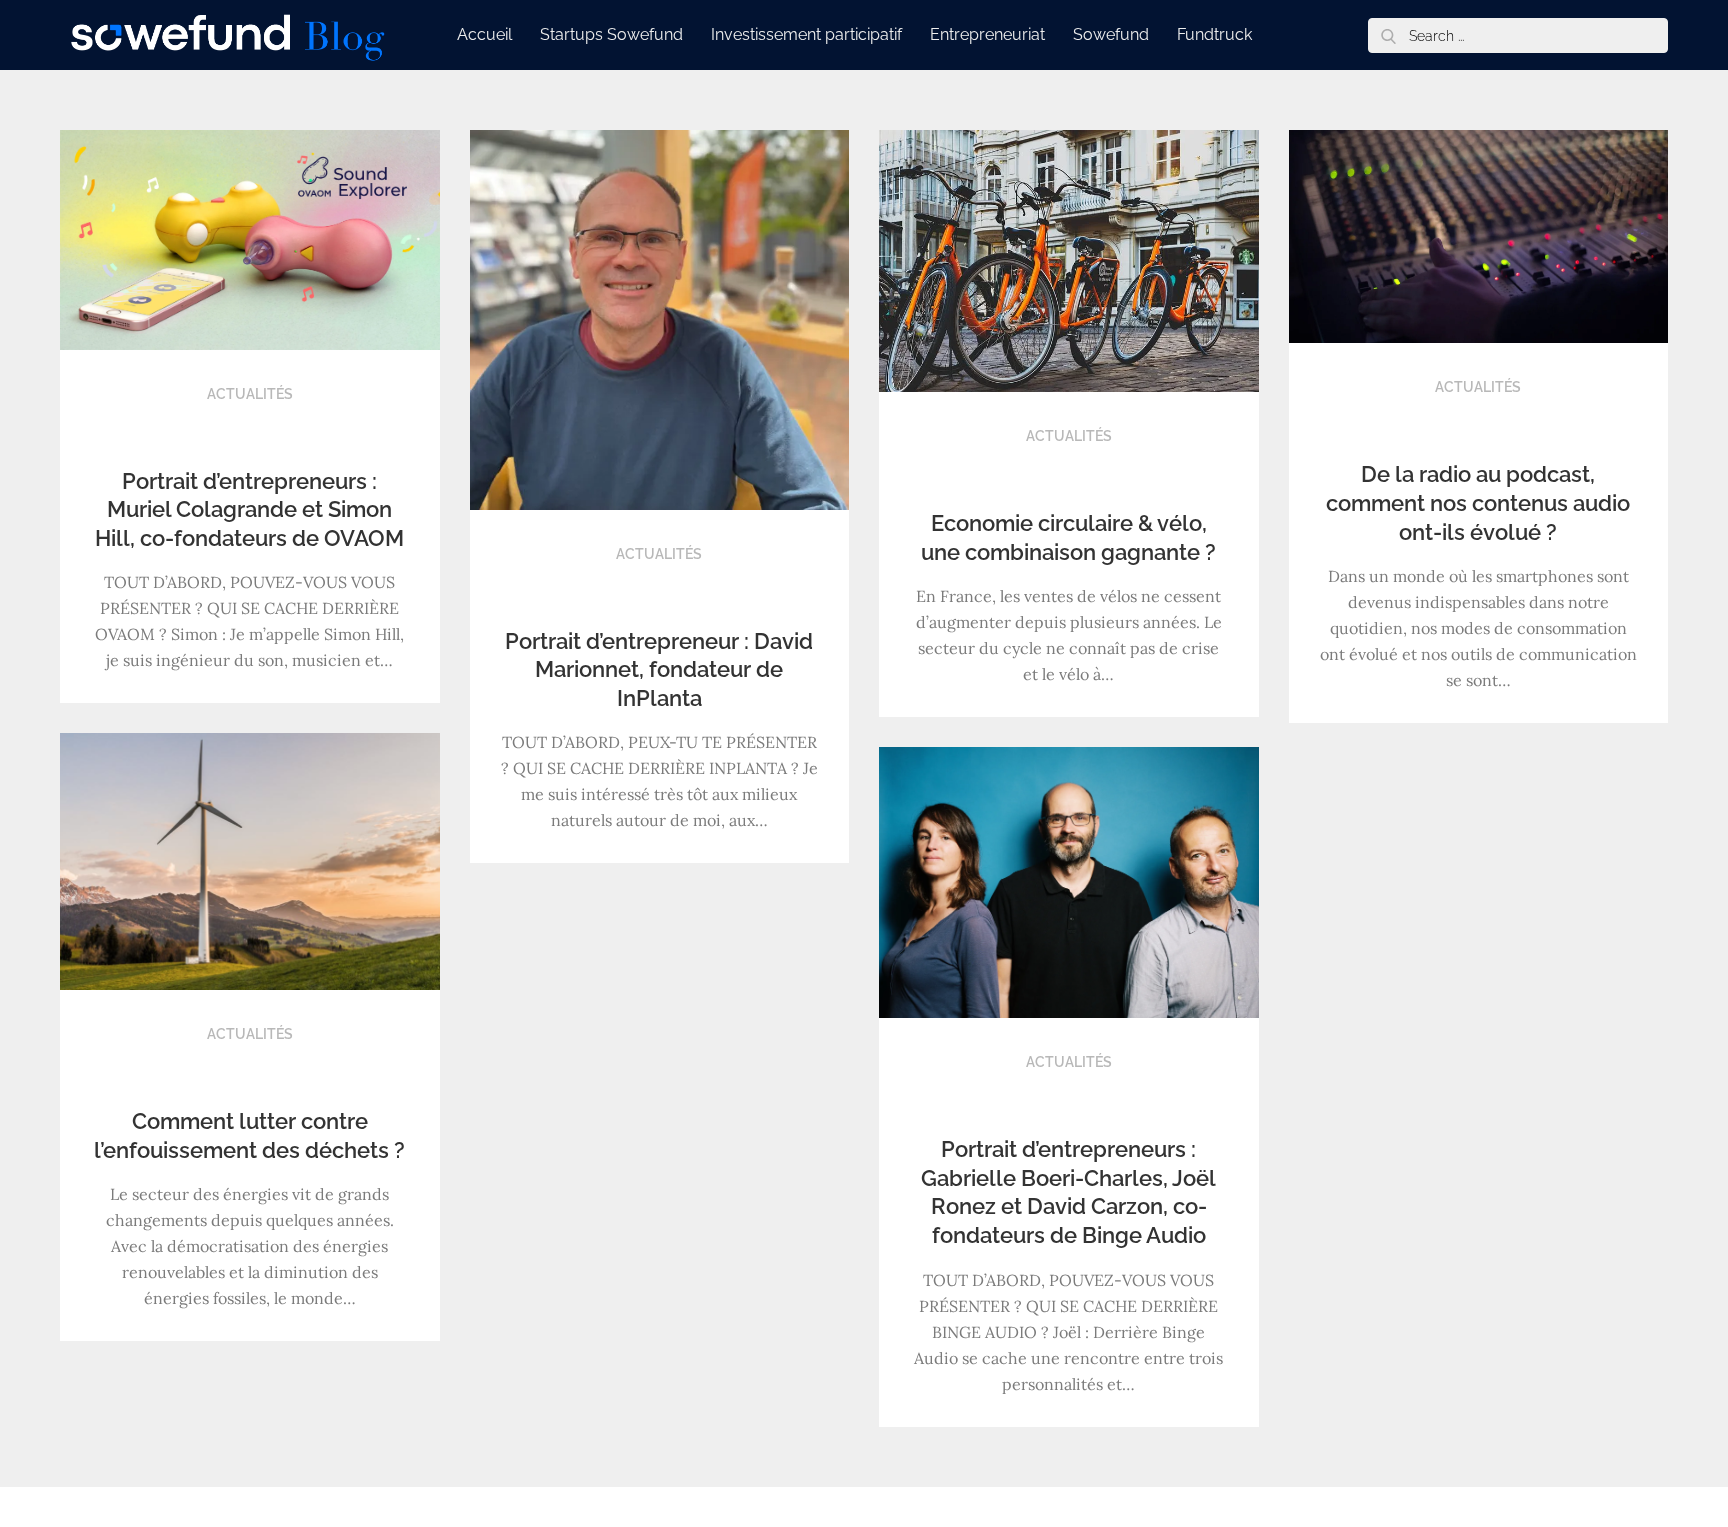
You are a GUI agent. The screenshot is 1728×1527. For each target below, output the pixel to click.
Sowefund (1111, 34)
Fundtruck (1214, 34)
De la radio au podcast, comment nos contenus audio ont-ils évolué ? (1478, 502)
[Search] (1388, 35)
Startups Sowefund (611, 34)
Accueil (484, 34)
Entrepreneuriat (987, 34)
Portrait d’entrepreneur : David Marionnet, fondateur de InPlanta (659, 669)
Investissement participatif (806, 34)
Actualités (250, 394)
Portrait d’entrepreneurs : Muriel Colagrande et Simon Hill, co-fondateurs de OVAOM (249, 509)
